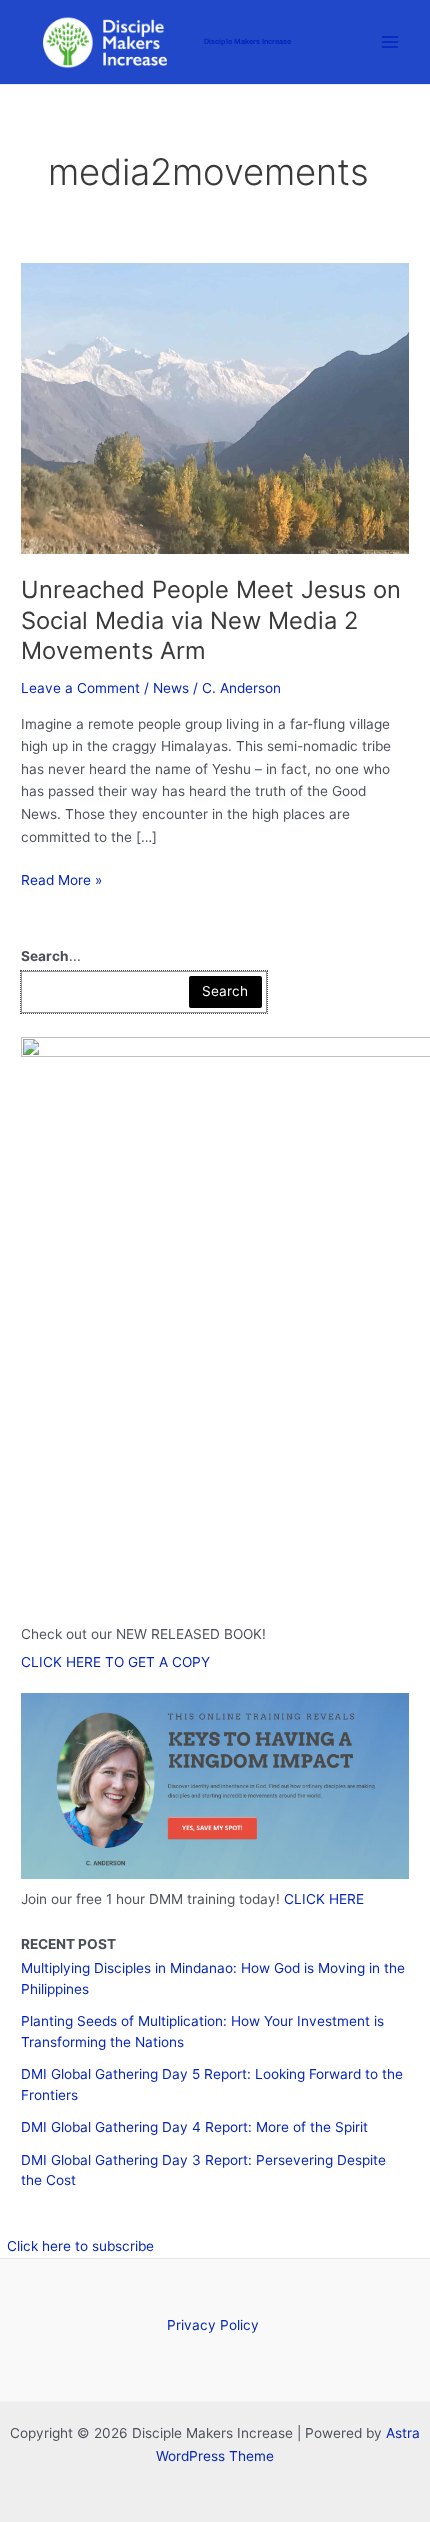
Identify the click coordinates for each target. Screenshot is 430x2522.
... (51, 956)
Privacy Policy (215, 2325)
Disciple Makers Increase (247, 41)
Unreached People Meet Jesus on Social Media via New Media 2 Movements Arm (211, 620)
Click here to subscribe (80, 2246)
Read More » (61, 881)
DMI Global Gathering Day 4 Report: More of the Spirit (194, 2127)
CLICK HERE (324, 1899)
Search (225, 991)
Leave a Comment (80, 688)
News (171, 688)
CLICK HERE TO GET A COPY (115, 1662)
